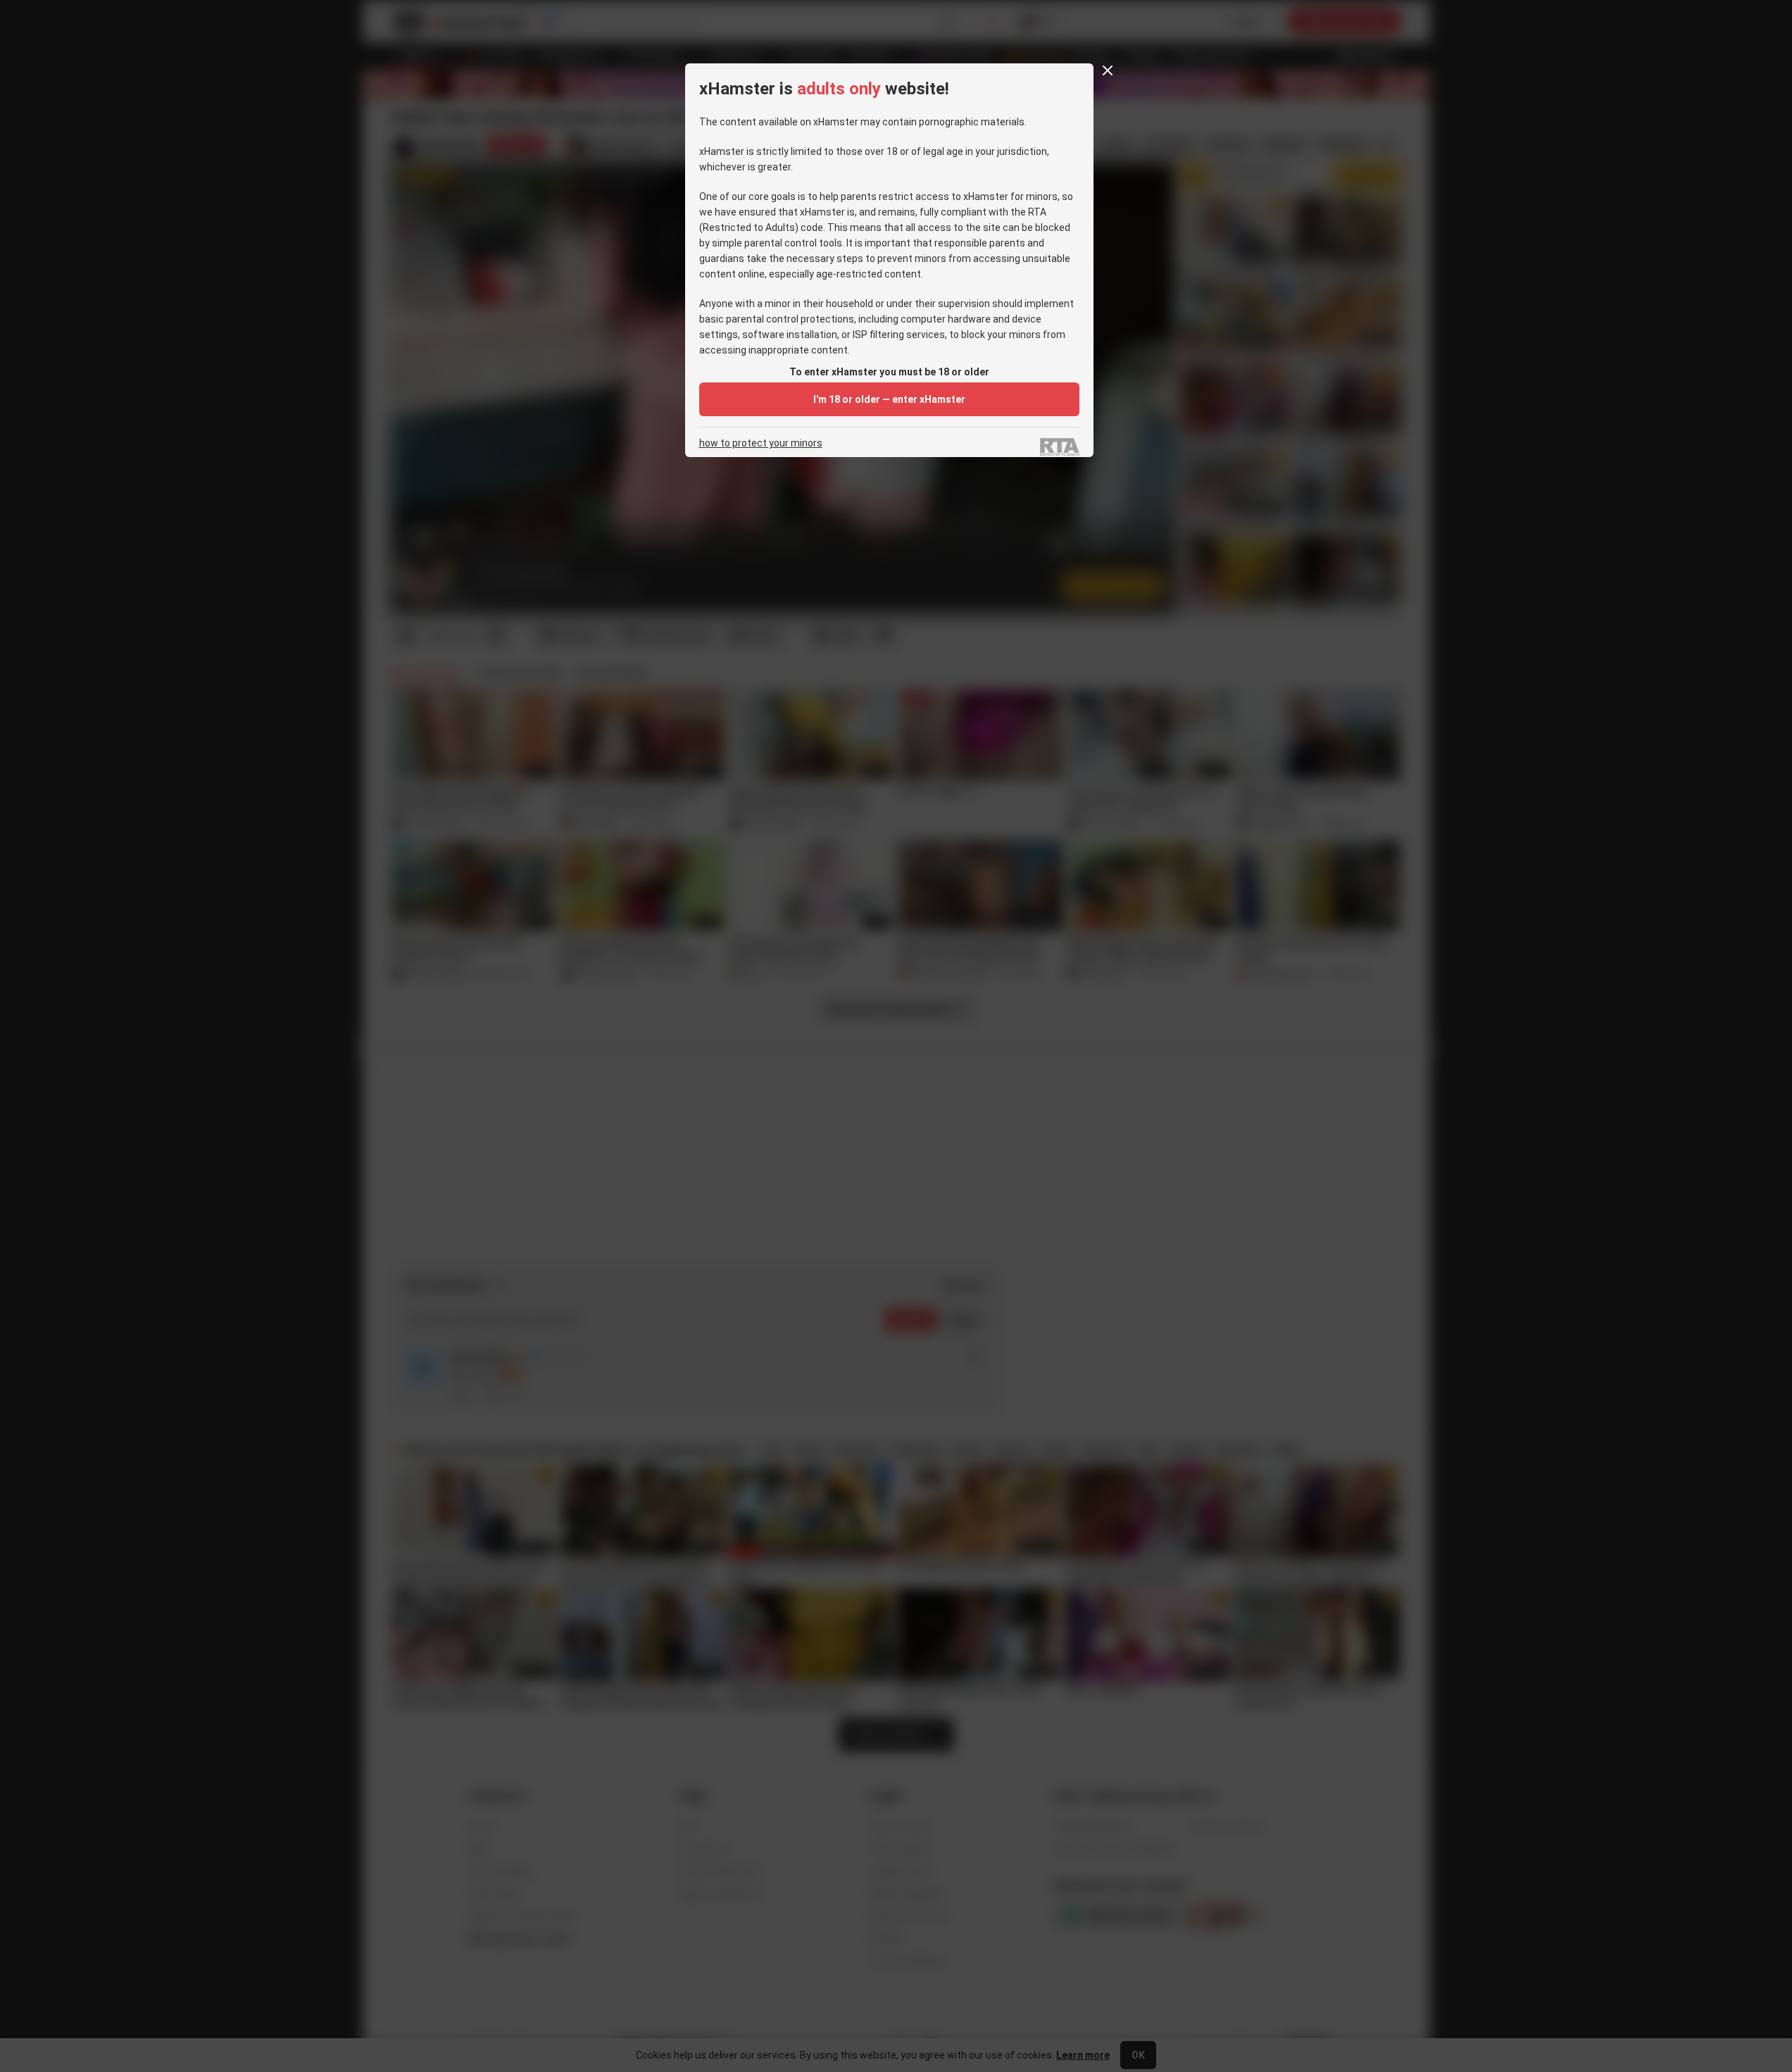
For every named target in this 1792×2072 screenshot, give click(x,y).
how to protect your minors (761, 443)
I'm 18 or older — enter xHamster (889, 399)
